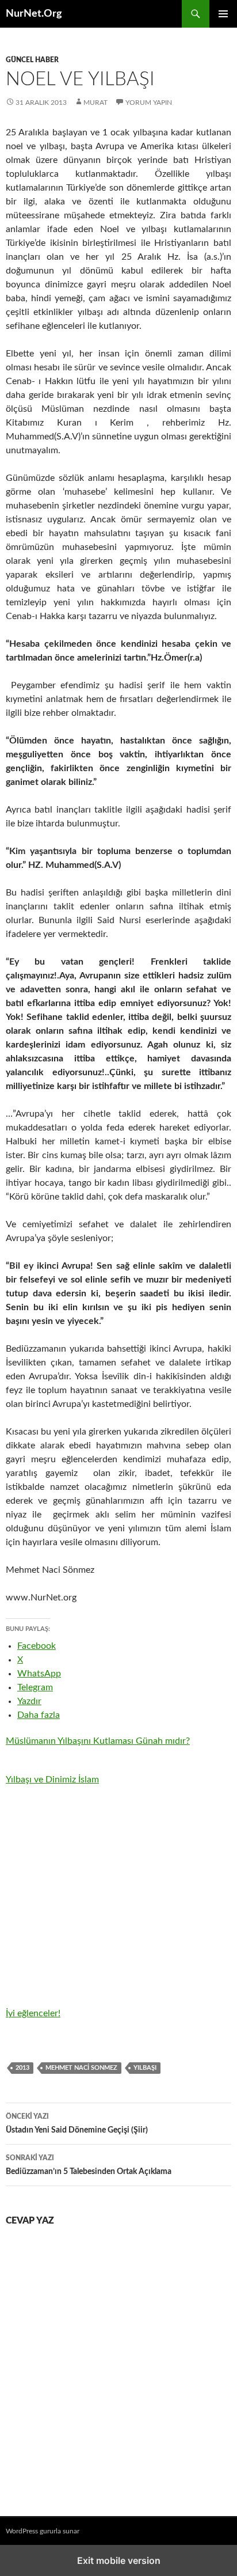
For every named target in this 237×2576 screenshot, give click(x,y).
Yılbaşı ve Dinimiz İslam (52, 1780)
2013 (22, 2068)
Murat (95, 103)
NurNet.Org (34, 14)
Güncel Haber (32, 60)
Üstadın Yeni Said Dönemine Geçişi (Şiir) (77, 2124)
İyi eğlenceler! (33, 2013)
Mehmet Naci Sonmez (81, 2068)
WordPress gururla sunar (43, 2531)
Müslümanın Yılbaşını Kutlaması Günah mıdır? (98, 1741)
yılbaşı (145, 2068)
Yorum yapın (149, 103)
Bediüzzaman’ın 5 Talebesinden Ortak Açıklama (89, 2165)
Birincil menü (223, 14)
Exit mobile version (119, 2560)
